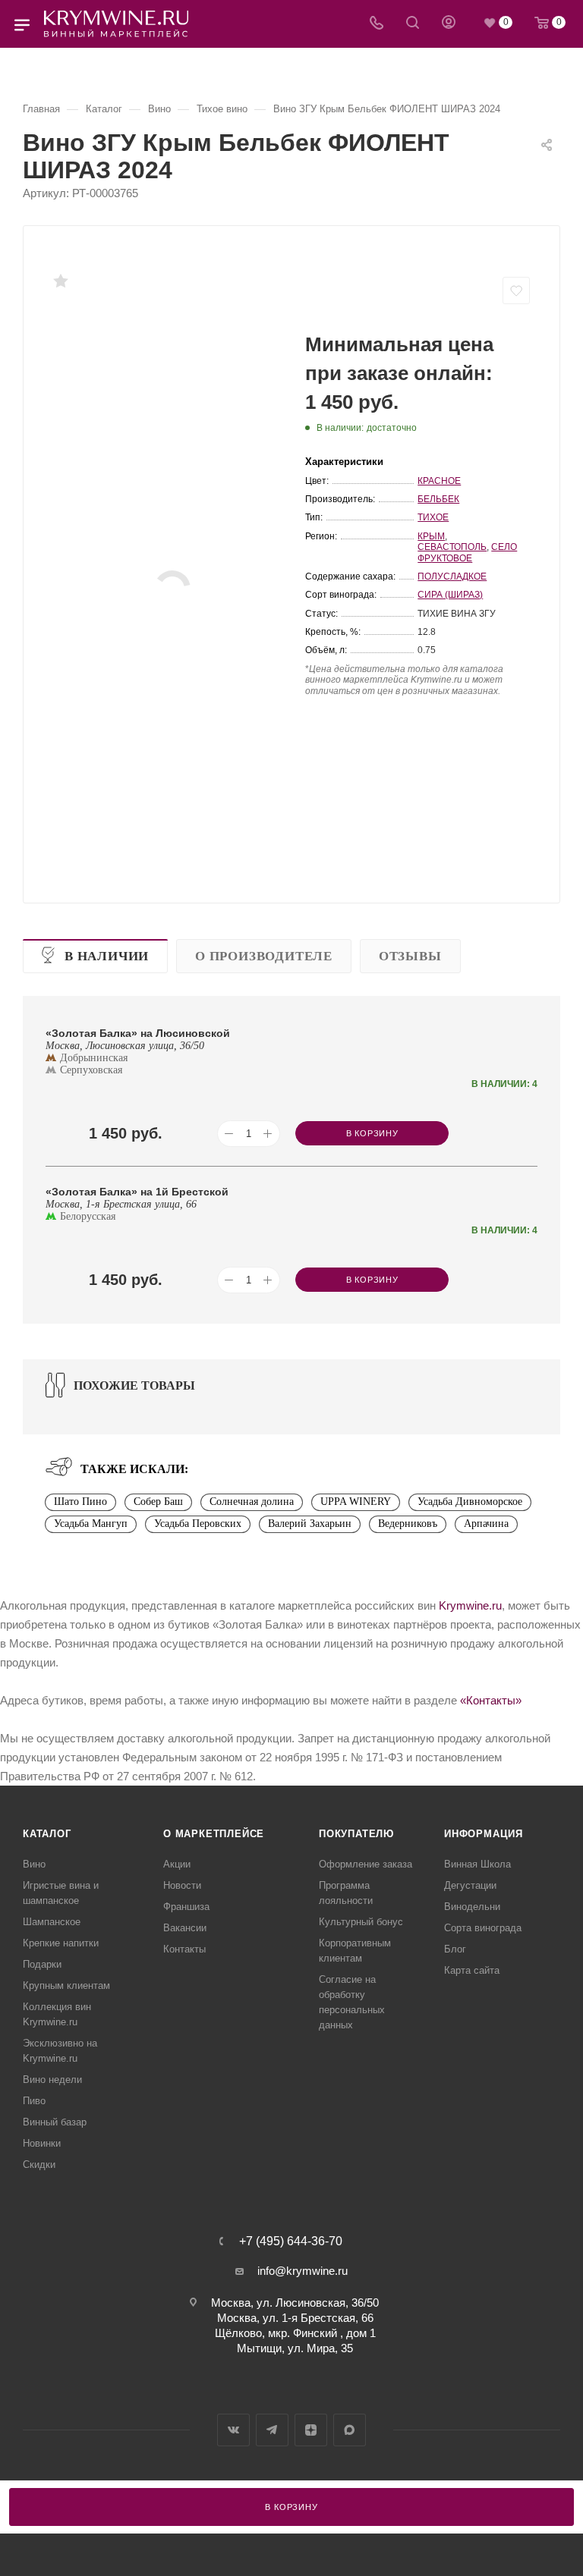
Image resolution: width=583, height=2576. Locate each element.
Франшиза (186, 1907)
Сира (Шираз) (450, 595)
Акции (177, 1864)
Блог (455, 1949)
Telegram (272, 2430)
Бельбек (438, 499)
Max (350, 2430)
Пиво (34, 2101)
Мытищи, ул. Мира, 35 (295, 2348)
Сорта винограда (483, 1928)
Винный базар (55, 2122)
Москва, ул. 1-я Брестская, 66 (295, 2318)
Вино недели (52, 2080)
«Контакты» (491, 1700)
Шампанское (52, 1922)
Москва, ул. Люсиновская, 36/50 (295, 2303)
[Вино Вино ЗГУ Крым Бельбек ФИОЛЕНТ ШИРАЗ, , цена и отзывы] (172, 589)
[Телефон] (377, 24)
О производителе (264, 956)
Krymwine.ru (470, 1605)
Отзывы (410, 956)
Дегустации (470, 1885)
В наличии (107, 956)
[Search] (413, 24)
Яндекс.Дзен (311, 2430)
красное (439, 481)
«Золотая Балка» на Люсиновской (138, 1033)
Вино (34, 1864)
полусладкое (452, 576)
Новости (182, 1885)
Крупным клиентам (66, 1985)
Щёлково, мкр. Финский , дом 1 (295, 2333)
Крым (431, 536)
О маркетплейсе (214, 1834)
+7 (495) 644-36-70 (291, 2241)
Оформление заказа (366, 1864)
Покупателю (356, 1834)
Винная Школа (477, 1864)
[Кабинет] (449, 24)
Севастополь (452, 547)
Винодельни (472, 1907)
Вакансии (185, 1928)
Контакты (184, 1949)
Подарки (42, 1964)
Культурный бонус (361, 1922)
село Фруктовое (467, 552)
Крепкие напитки (61, 1943)
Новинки (42, 2143)
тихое (433, 517)
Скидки (39, 2164)
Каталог (47, 1834)
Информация (484, 1834)
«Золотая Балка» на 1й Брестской (137, 1192)
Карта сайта (472, 1970)
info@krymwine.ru (303, 2271)
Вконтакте (233, 2430)
